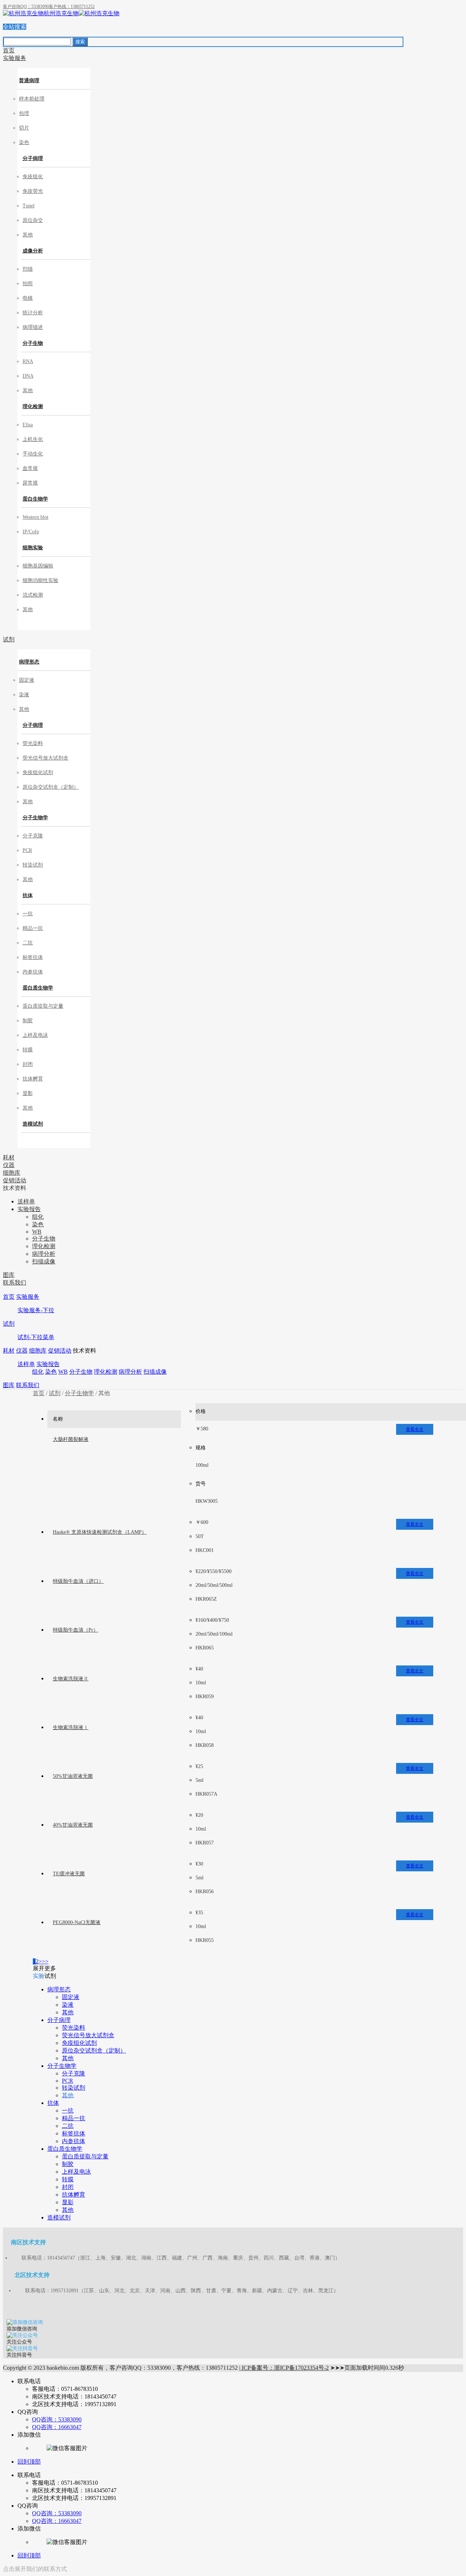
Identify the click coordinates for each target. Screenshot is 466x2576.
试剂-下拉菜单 (36, 1337)
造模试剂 (33, 1124)
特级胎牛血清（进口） (78, 1581)
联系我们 (28, 1385)
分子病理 (33, 158)
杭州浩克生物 (61, 13)
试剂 (9, 1324)
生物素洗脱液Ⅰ (71, 1727)
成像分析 (33, 251)
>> (45, 1961)
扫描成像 (155, 1372)
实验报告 (48, 1364)
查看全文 (415, 1429)
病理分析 (130, 1372)
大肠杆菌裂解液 (71, 1439)
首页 (9, 1297)
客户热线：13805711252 (72, 7)
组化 (38, 1372)
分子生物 (33, 343)
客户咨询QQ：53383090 (26, 7)
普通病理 (29, 81)
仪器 (22, 1351)
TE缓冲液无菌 (69, 1874)
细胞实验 (33, 548)
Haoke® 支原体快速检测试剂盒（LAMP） (100, 1532)
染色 (51, 1372)
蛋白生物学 (35, 499)
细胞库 (38, 1351)
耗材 (9, 1351)
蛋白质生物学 (38, 988)
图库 (9, 1385)
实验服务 (28, 1297)
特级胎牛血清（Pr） (76, 1630)
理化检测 (33, 407)
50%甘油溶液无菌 (73, 1776)
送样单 (26, 1364)
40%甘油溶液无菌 (73, 1825)
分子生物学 (35, 818)
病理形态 (29, 662)
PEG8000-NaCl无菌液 (77, 1922)
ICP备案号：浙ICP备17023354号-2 (285, 2368)
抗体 (28, 895)
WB (63, 1372)
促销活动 (60, 1351)
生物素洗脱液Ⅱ (71, 1679)
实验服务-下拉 (36, 1310)
